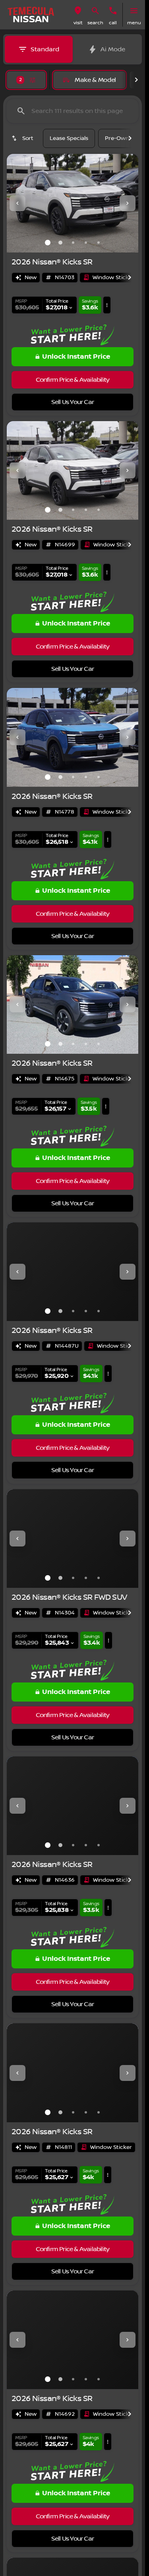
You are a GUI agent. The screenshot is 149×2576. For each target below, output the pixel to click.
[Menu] (134, 11)
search (95, 23)
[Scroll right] (136, 80)
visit (78, 23)
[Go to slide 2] (60, 243)
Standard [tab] (45, 49)
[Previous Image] (17, 203)
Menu (134, 23)
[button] (78, 15)
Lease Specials (69, 138)
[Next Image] (128, 203)
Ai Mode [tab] (113, 49)
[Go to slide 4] (86, 243)
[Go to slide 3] (73, 243)
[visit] (78, 11)
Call (113, 23)
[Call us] (113, 11)
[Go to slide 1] (48, 243)
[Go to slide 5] (99, 243)
